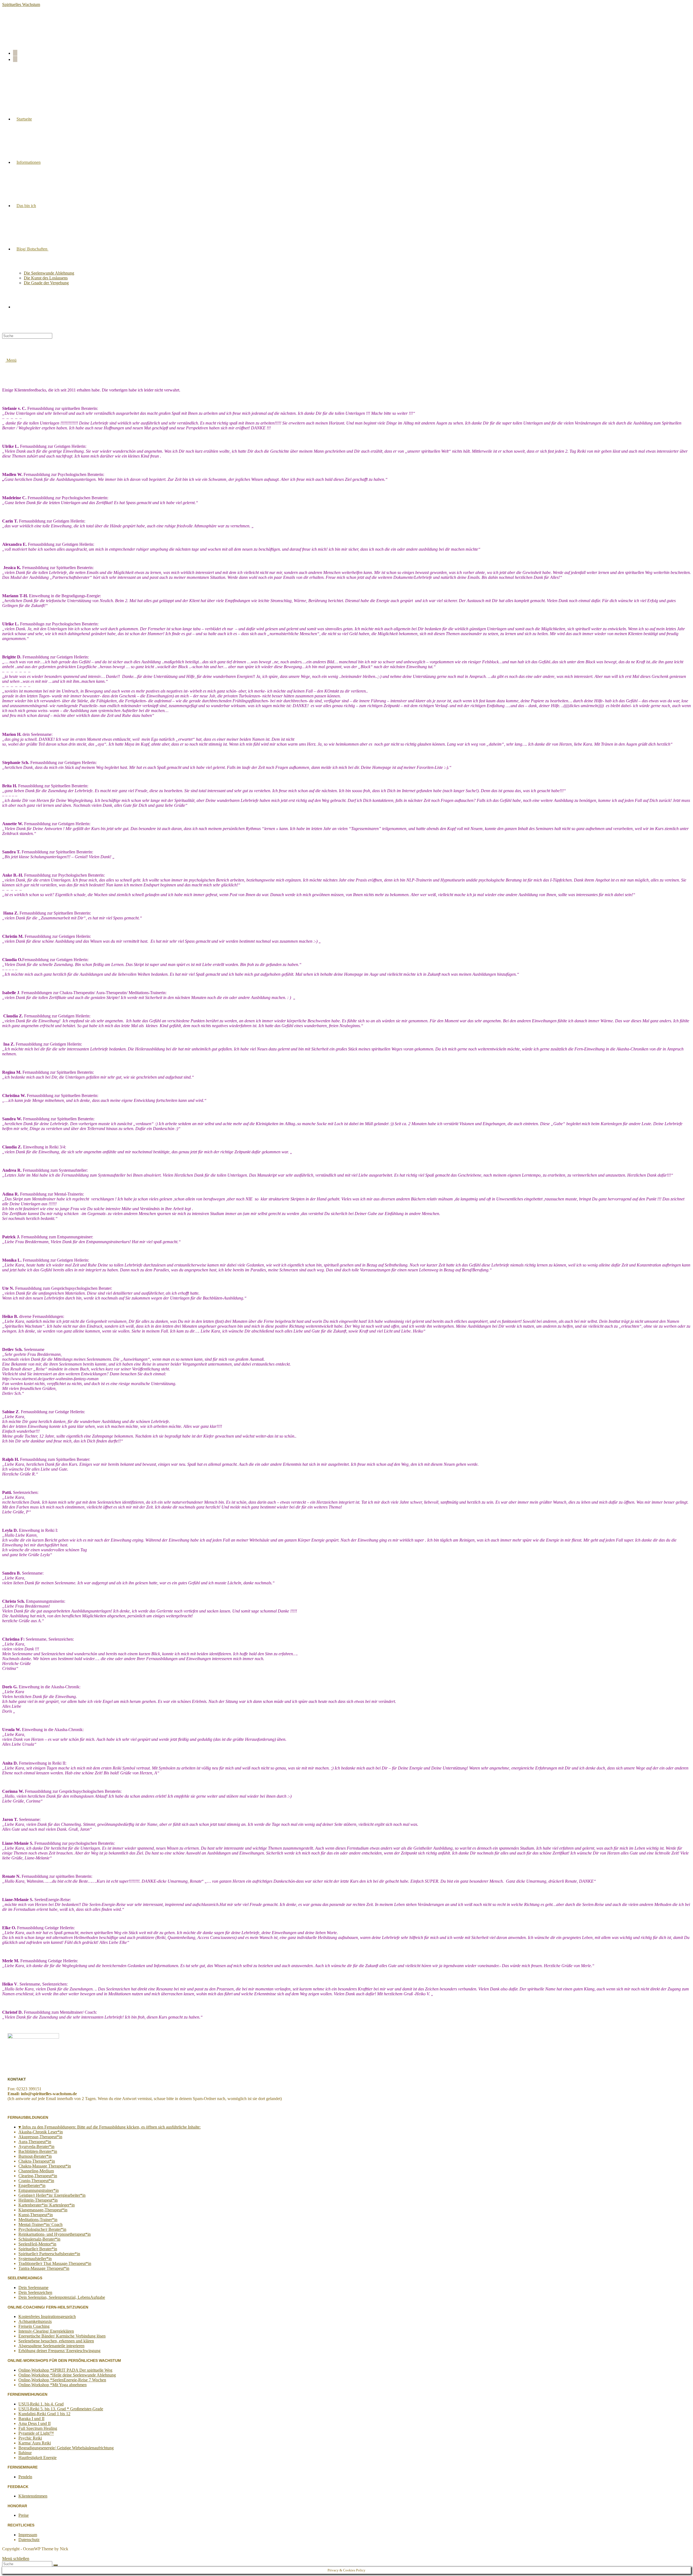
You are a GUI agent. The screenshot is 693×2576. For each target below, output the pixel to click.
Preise (24, 2515)
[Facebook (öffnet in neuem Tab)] (15, 53)
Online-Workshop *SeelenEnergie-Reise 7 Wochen (62, 2380)
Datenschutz (29, 2540)
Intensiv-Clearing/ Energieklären (46, 2331)
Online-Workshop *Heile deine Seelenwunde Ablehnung (67, 2375)
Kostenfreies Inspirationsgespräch (47, 2317)
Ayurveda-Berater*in (36, 2146)
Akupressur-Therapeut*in (40, 2137)
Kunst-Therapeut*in (36, 2215)
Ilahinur (25, 2453)
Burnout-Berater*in (35, 2156)
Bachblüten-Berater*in (38, 2151)
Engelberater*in (32, 2185)
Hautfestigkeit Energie (37, 2458)
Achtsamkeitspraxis (35, 2321)
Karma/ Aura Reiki (35, 2443)
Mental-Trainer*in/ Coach (40, 2224)
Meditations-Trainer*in (38, 2220)
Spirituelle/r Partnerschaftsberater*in (49, 2254)
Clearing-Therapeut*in (38, 2176)
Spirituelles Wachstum (21, 4)
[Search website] (17, 307)
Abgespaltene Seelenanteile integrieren (51, 2346)
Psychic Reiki (30, 2438)
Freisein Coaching (34, 2326)
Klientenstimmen (33, 2496)
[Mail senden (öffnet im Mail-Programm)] (15, 59)
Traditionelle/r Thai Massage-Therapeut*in (55, 2263)
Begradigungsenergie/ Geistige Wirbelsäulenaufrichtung (66, 2448)
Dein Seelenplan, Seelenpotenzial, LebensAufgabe (62, 2297)
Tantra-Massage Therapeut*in (44, 2268)
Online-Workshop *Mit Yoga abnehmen (53, 2385)
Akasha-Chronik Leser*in (41, 2132)
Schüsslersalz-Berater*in (39, 2239)
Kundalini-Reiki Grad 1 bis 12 (44, 2414)
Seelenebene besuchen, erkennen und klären (56, 2341)
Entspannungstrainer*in (39, 2190)
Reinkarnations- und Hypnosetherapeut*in (55, 2234)
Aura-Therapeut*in (35, 2142)
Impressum (28, 2535)
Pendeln (25, 2477)
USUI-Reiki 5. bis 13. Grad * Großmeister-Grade (61, 2409)
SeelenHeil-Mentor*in (37, 2244)
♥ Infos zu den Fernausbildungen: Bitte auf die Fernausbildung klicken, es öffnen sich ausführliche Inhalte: (109, 2127)
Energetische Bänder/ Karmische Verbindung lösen (62, 2336)
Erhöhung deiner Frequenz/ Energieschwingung (59, 2351)
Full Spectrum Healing (38, 2428)
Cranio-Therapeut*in (36, 2181)
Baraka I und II (31, 2419)
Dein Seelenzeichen (35, 2292)
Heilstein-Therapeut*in (38, 2200)
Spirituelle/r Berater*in (38, 2249)
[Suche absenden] (55, 2565)
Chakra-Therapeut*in (37, 2161)
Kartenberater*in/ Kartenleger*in (47, 2205)
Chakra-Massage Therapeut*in (45, 2166)
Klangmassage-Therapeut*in (43, 2210)
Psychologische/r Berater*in (42, 2229)
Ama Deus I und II (35, 2423)
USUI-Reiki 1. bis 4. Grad (41, 2404)
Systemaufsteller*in (35, 2259)
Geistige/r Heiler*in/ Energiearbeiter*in (52, 2195)
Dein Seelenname (33, 2288)
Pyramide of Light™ (36, 2433)
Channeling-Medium (36, 2171)
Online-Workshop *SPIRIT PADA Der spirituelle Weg (65, 2370)
